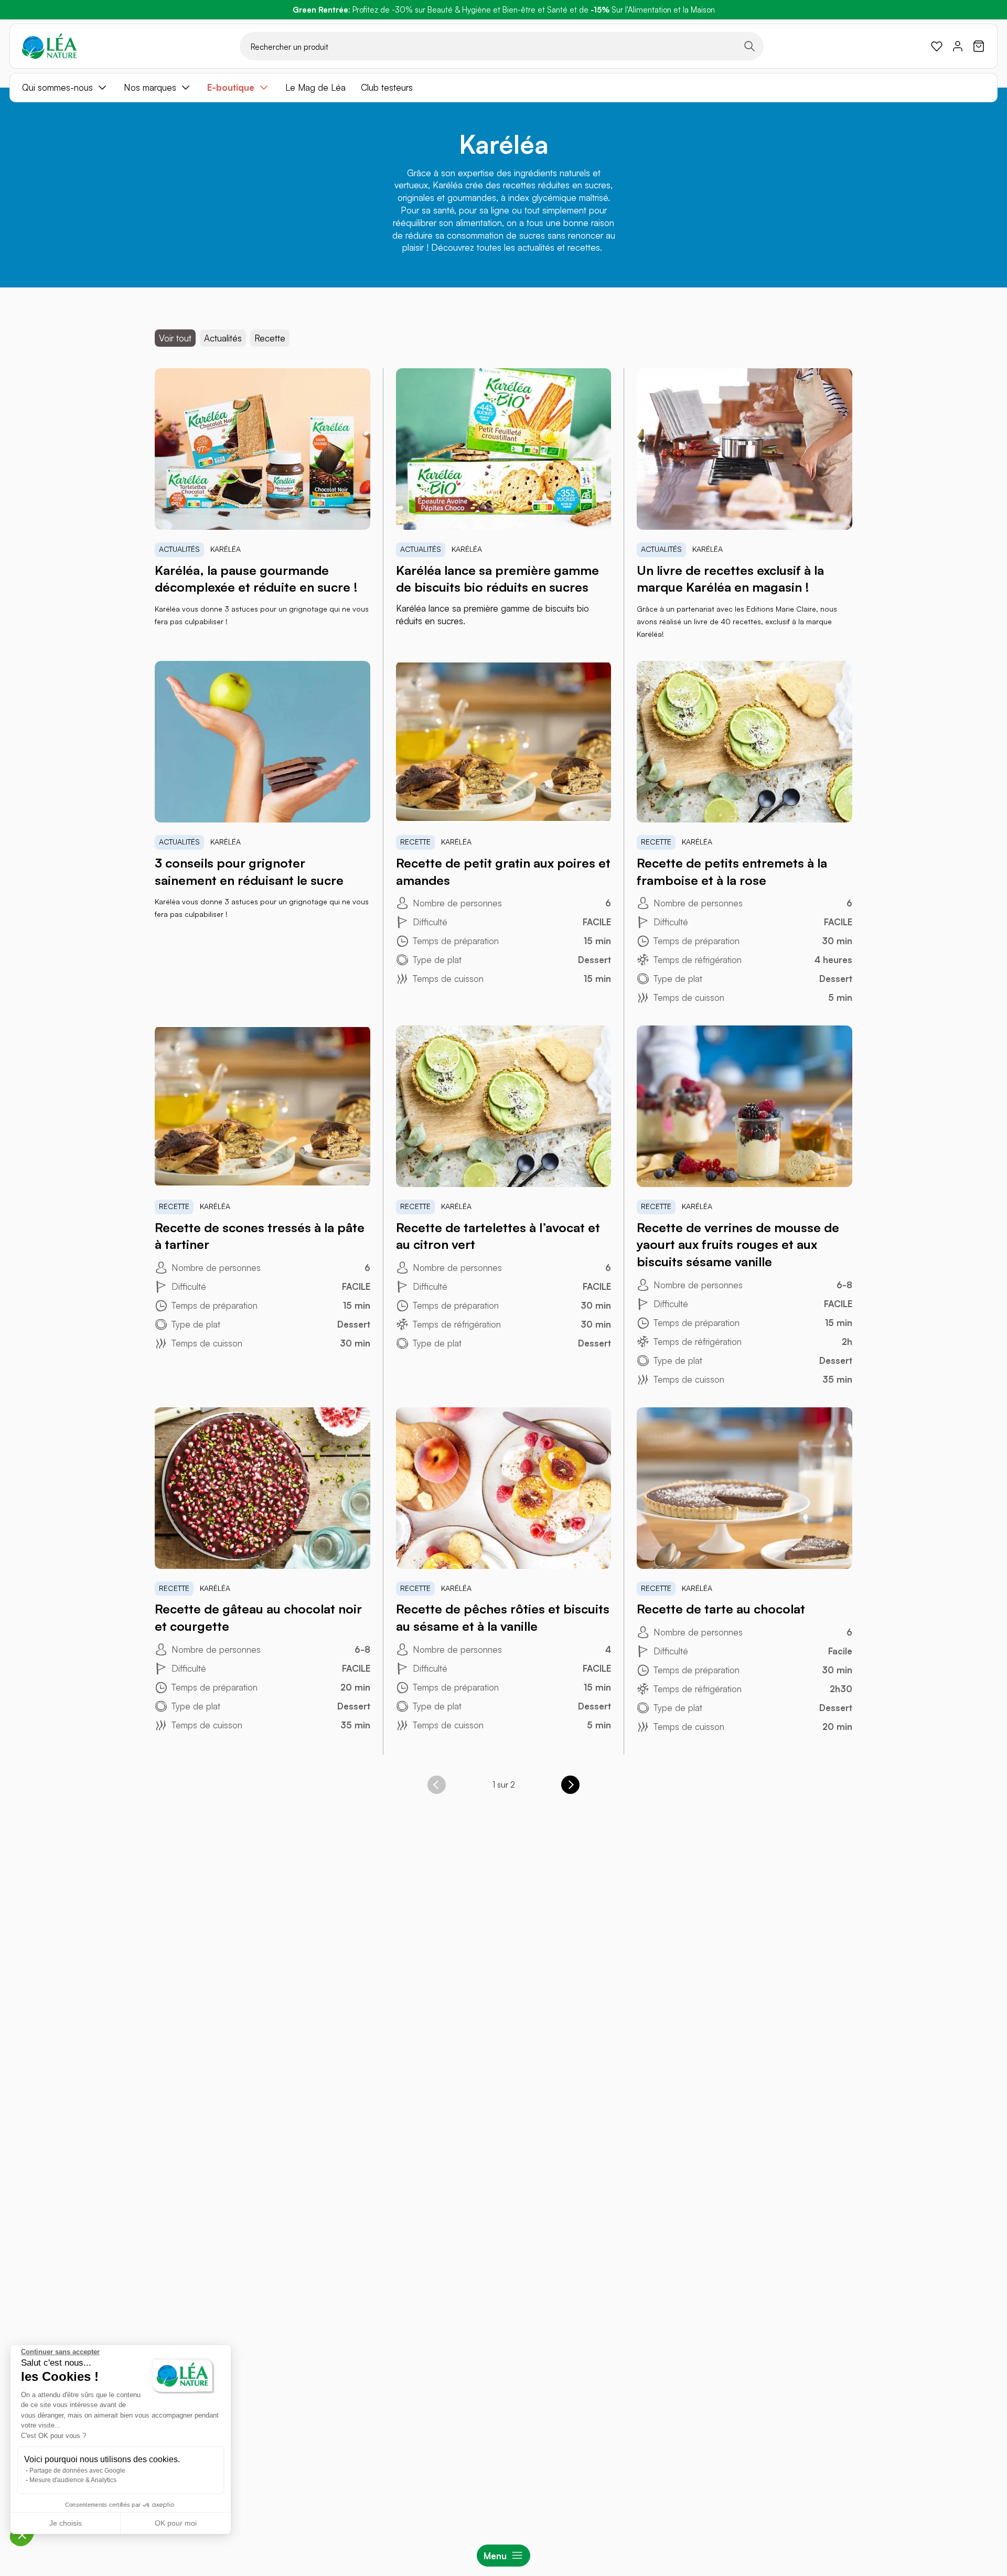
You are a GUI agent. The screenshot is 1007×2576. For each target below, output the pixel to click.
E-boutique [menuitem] (231, 87)
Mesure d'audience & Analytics (73, 2480)
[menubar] (504, 88)
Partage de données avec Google (77, 2471)
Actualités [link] (223, 338)
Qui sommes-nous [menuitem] (57, 87)
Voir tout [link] (175, 338)
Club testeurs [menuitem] (387, 87)
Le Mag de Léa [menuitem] (315, 87)
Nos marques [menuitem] (150, 87)
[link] (937, 46)
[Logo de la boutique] (49, 46)
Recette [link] (270, 338)
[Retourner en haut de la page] (976, 1836)
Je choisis (66, 2523)
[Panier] (979, 46)
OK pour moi (176, 2523)
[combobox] (502, 46)
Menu (495, 2556)
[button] (22, 2535)
